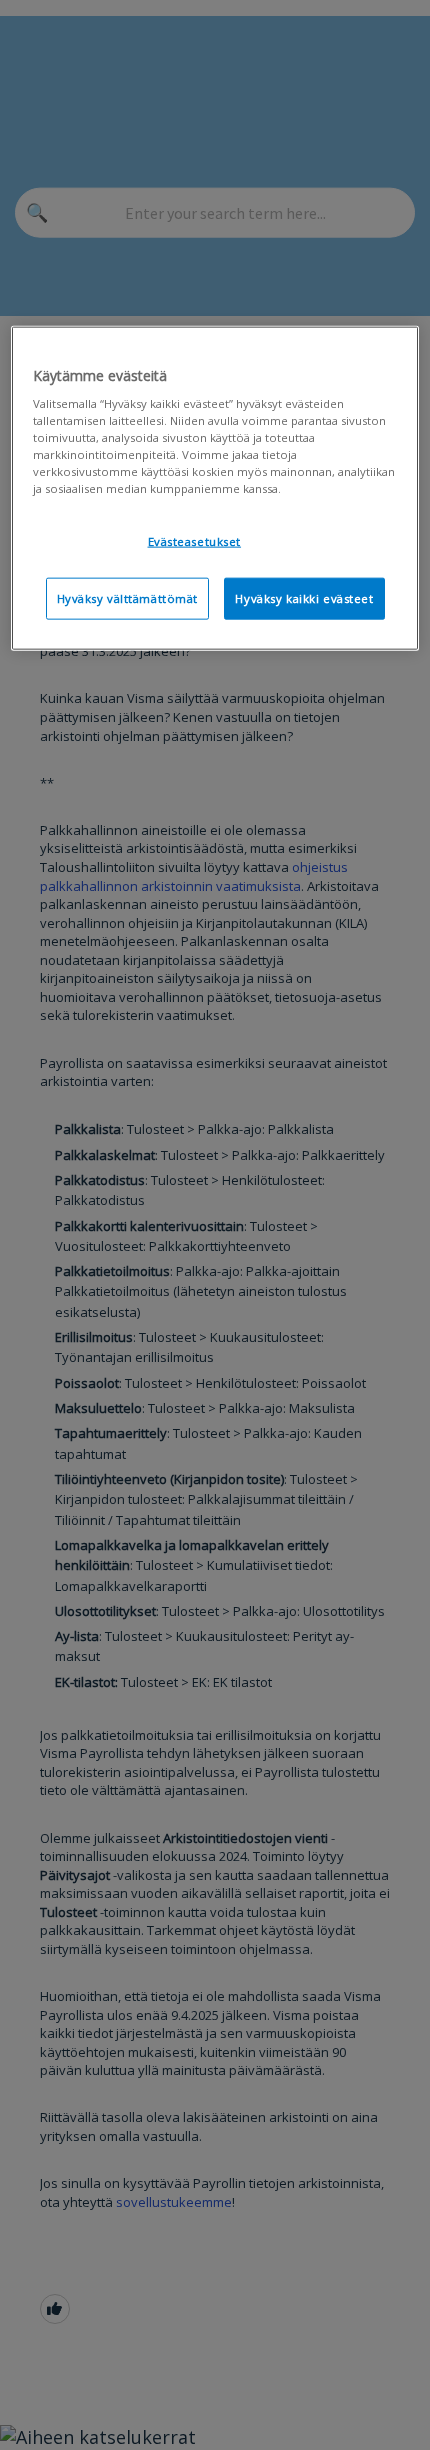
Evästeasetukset (195, 541)
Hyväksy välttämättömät (128, 598)
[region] (215, 488)
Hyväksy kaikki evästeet (304, 598)
